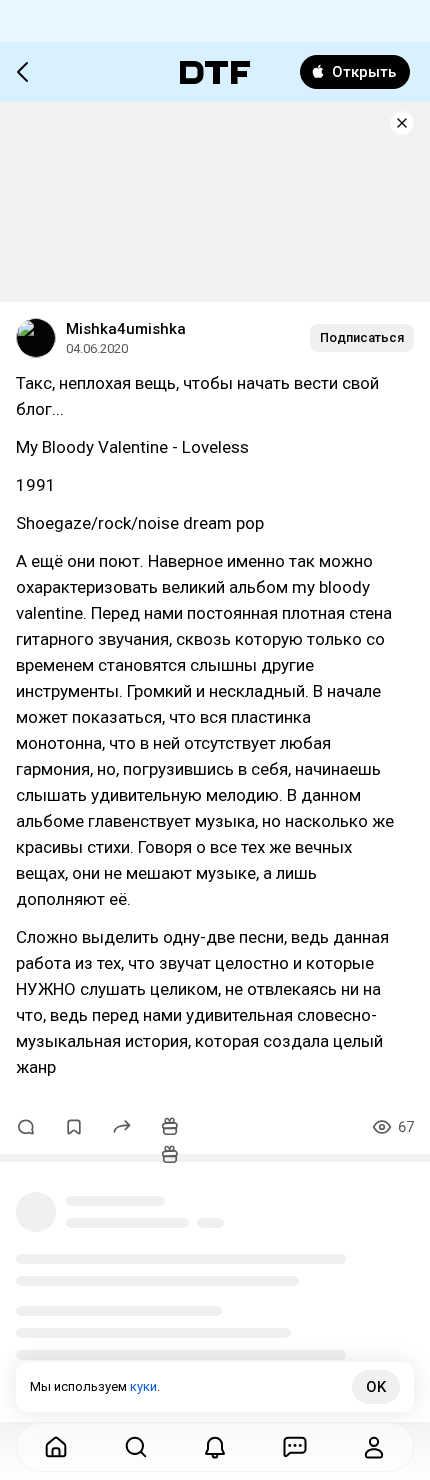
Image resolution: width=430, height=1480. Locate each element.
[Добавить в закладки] (74, 1127)
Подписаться (362, 337)
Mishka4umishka (126, 329)
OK (376, 1387)
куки (143, 1386)
